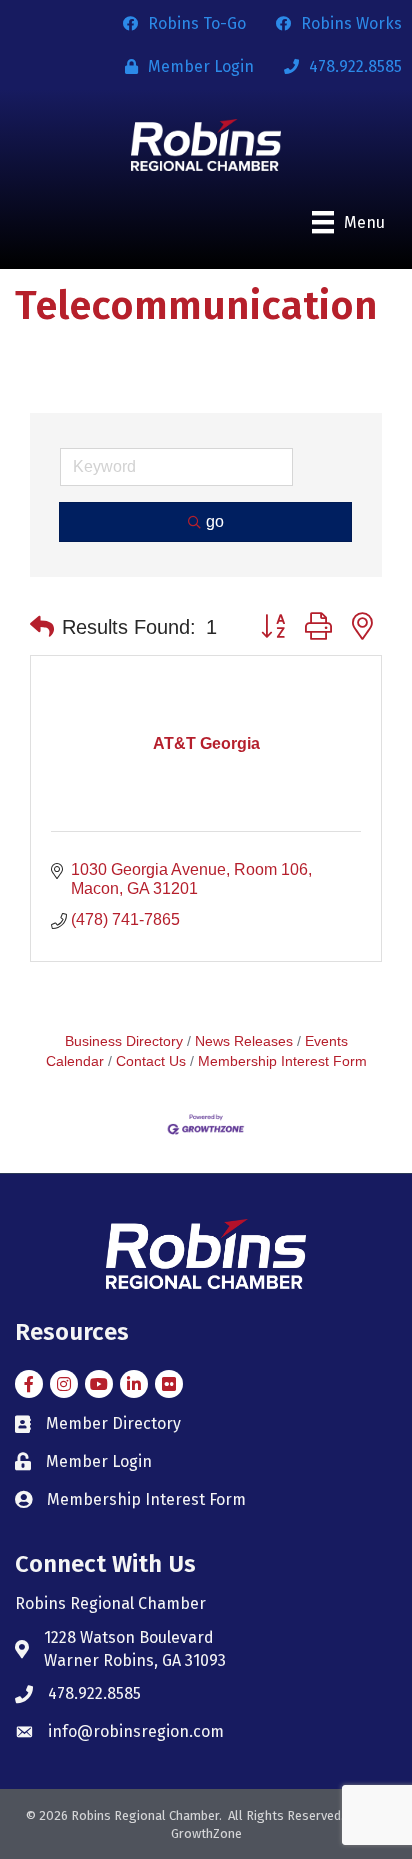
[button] (42, 627)
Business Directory (124, 1041)
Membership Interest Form (282, 1061)
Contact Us (151, 1061)
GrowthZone (206, 1833)
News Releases (244, 1041)
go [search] (215, 521)
